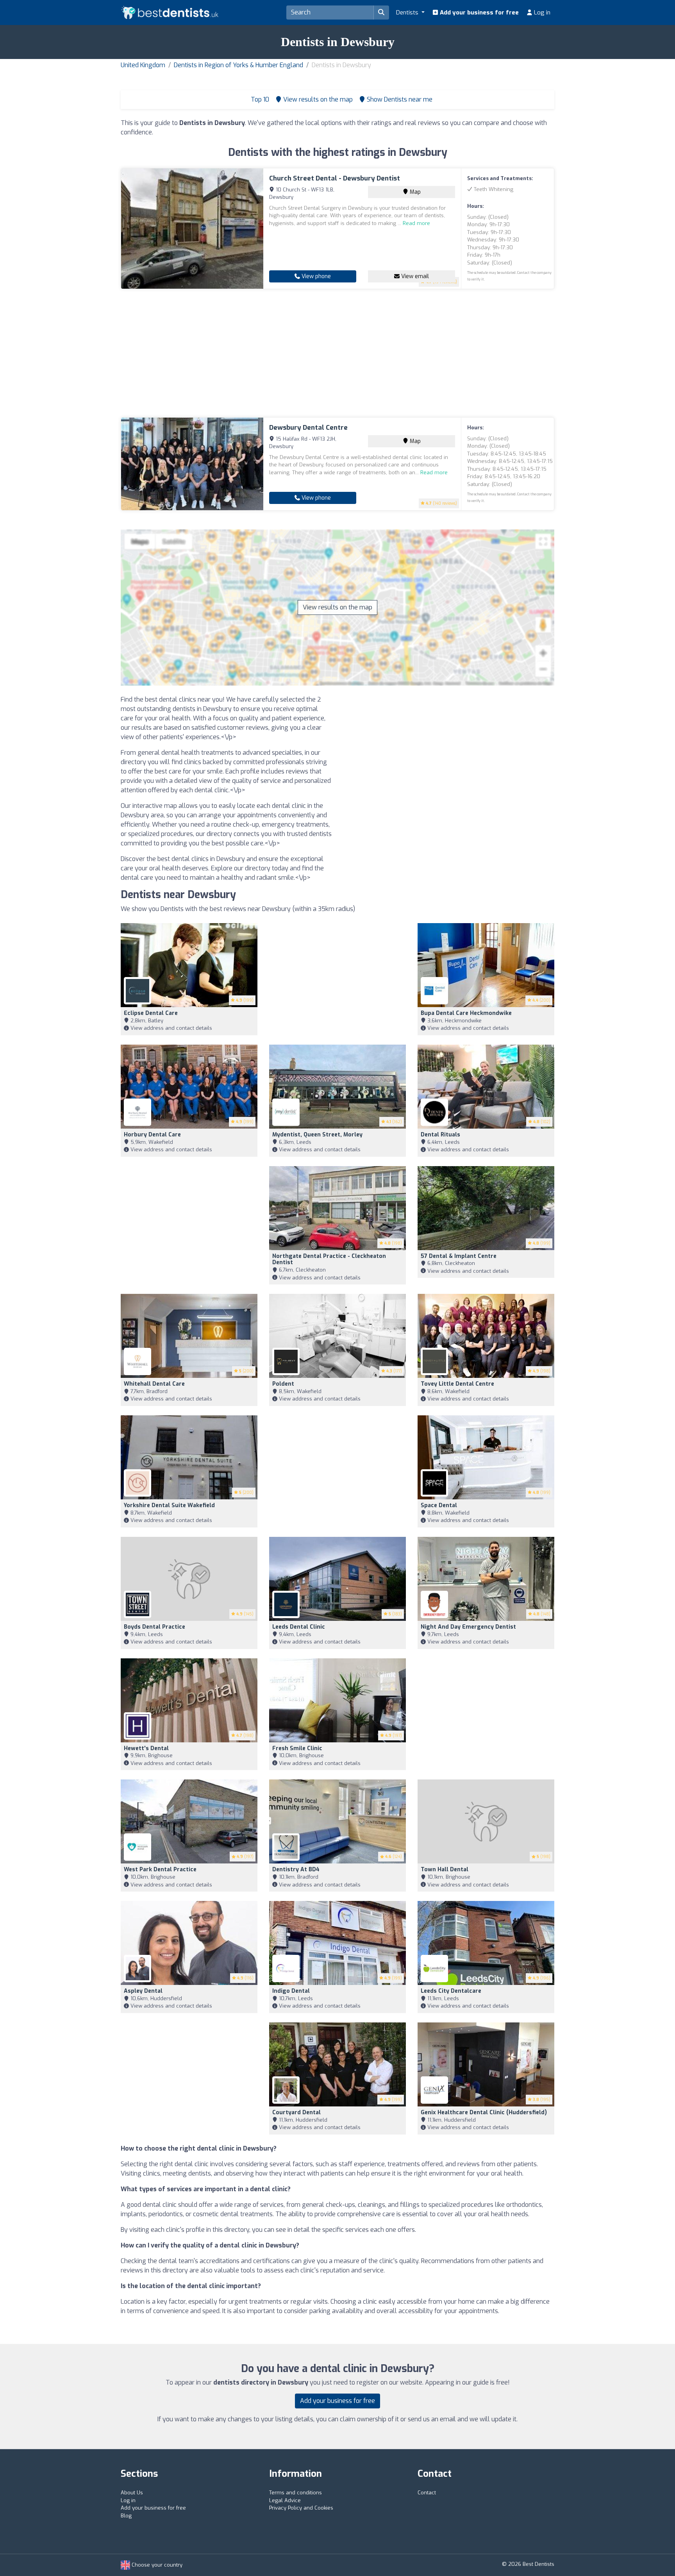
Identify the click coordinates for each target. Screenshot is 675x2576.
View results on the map (337, 607)
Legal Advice (285, 2500)
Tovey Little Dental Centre (457, 1384)
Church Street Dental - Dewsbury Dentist (335, 178)
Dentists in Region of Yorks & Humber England (238, 65)
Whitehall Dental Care (154, 1384)
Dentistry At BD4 (296, 1869)
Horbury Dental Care (152, 1135)
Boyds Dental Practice (154, 1627)
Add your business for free (479, 13)
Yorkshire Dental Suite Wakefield (169, 1505)
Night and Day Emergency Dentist (468, 1627)
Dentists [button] (408, 13)
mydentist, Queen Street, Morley (317, 1135)
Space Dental (439, 1505)
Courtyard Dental (296, 2112)
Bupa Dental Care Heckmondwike (466, 1013)
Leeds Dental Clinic (299, 1627)
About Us (132, 2493)
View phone (315, 276)
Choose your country (156, 2565)
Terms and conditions (296, 2493)
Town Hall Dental (445, 1869)
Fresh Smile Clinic (297, 1748)
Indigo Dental (291, 1991)
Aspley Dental (143, 1991)
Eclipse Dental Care (151, 1013)
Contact (427, 2493)
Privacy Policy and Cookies (301, 2508)
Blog (126, 2516)
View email (414, 276)
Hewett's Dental (146, 1748)
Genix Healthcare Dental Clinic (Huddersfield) (484, 2112)
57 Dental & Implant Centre (459, 1256)
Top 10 (259, 99)
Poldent (283, 1384)
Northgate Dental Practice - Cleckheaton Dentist (329, 1259)
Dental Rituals (440, 1135)
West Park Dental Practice (160, 1869)
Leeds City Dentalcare (451, 1991)
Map (414, 192)
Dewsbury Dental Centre (308, 428)
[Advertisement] (337, 353)
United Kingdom (143, 65)
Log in (541, 13)
